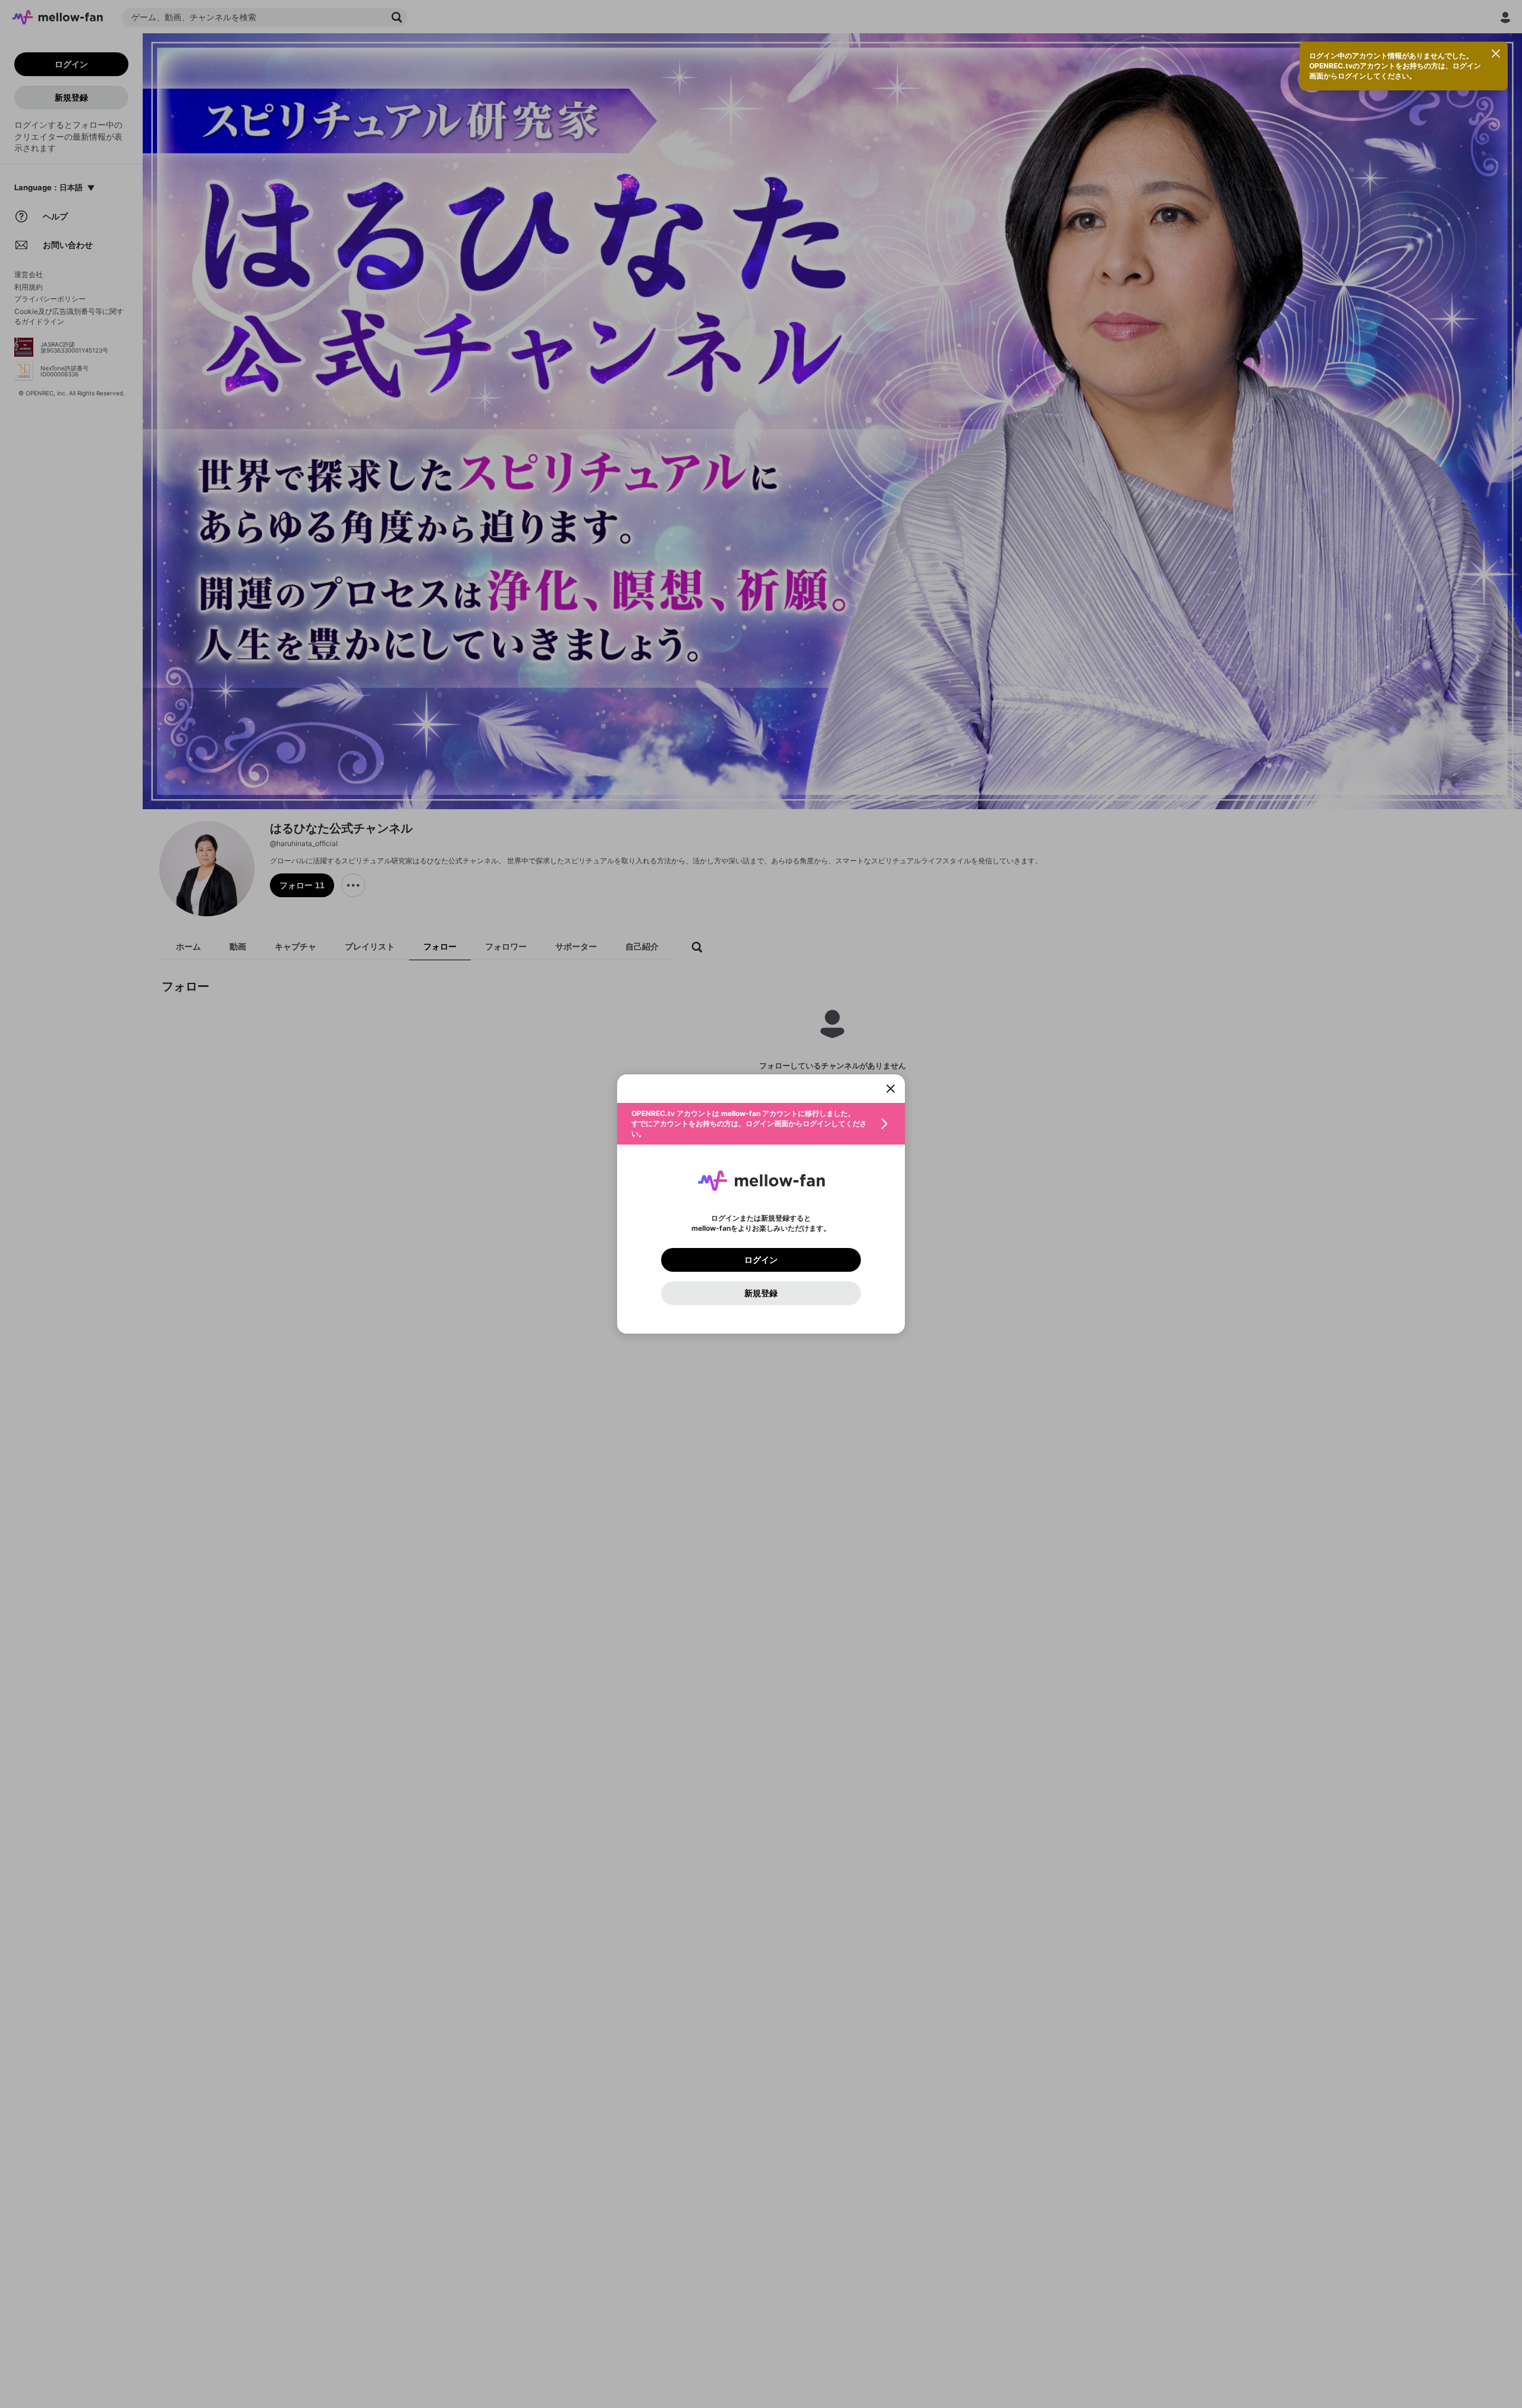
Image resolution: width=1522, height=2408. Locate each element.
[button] (761, 1124)
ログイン (761, 1260)
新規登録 (761, 1293)
